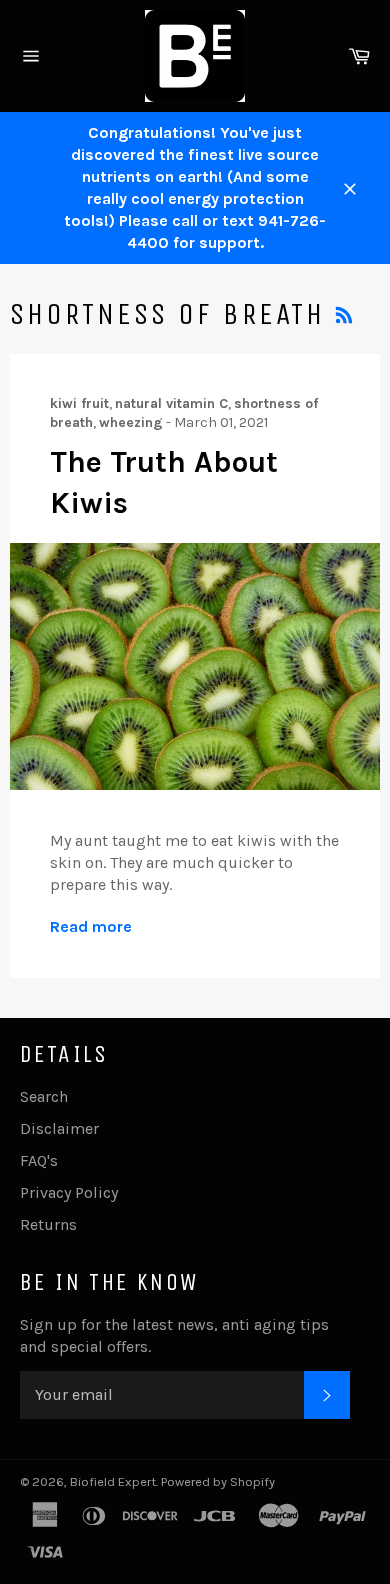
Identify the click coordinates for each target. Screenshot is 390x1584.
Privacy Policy (69, 1192)
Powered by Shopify (218, 1481)
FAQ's (39, 1160)
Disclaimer (59, 1128)
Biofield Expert (113, 1481)
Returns (48, 1224)
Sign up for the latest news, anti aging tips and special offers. (174, 1335)
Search (44, 1096)
